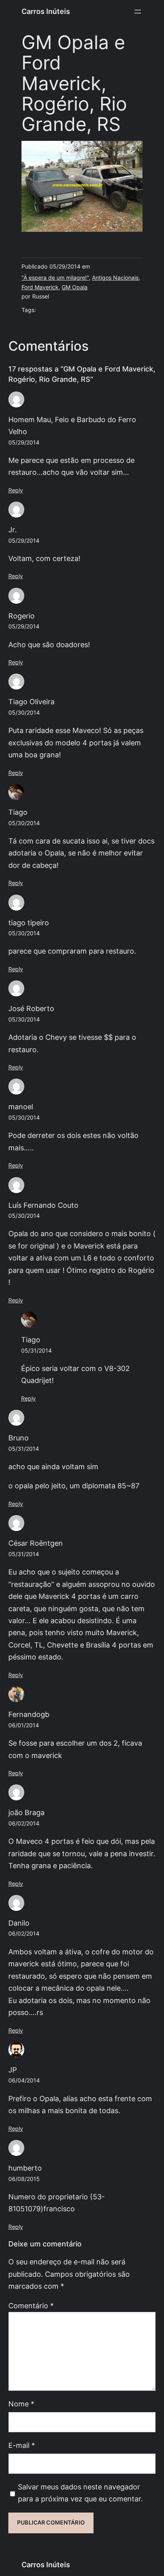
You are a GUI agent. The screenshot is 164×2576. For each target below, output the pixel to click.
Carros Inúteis (46, 11)
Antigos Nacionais (115, 278)
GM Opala (75, 287)
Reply (16, 490)
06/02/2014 (24, 1823)
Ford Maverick (40, 287)
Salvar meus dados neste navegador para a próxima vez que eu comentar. (80, 2493)
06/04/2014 (24, 2080)
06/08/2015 (24, 2179)
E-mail (22, 2445)
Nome (21, 2404)
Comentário (31, 2306)
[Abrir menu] (138, 12)
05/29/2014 (24, 443)
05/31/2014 (36, 1351)
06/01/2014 (24, 1725)
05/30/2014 (24, 713)
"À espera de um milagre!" (55, 278)
